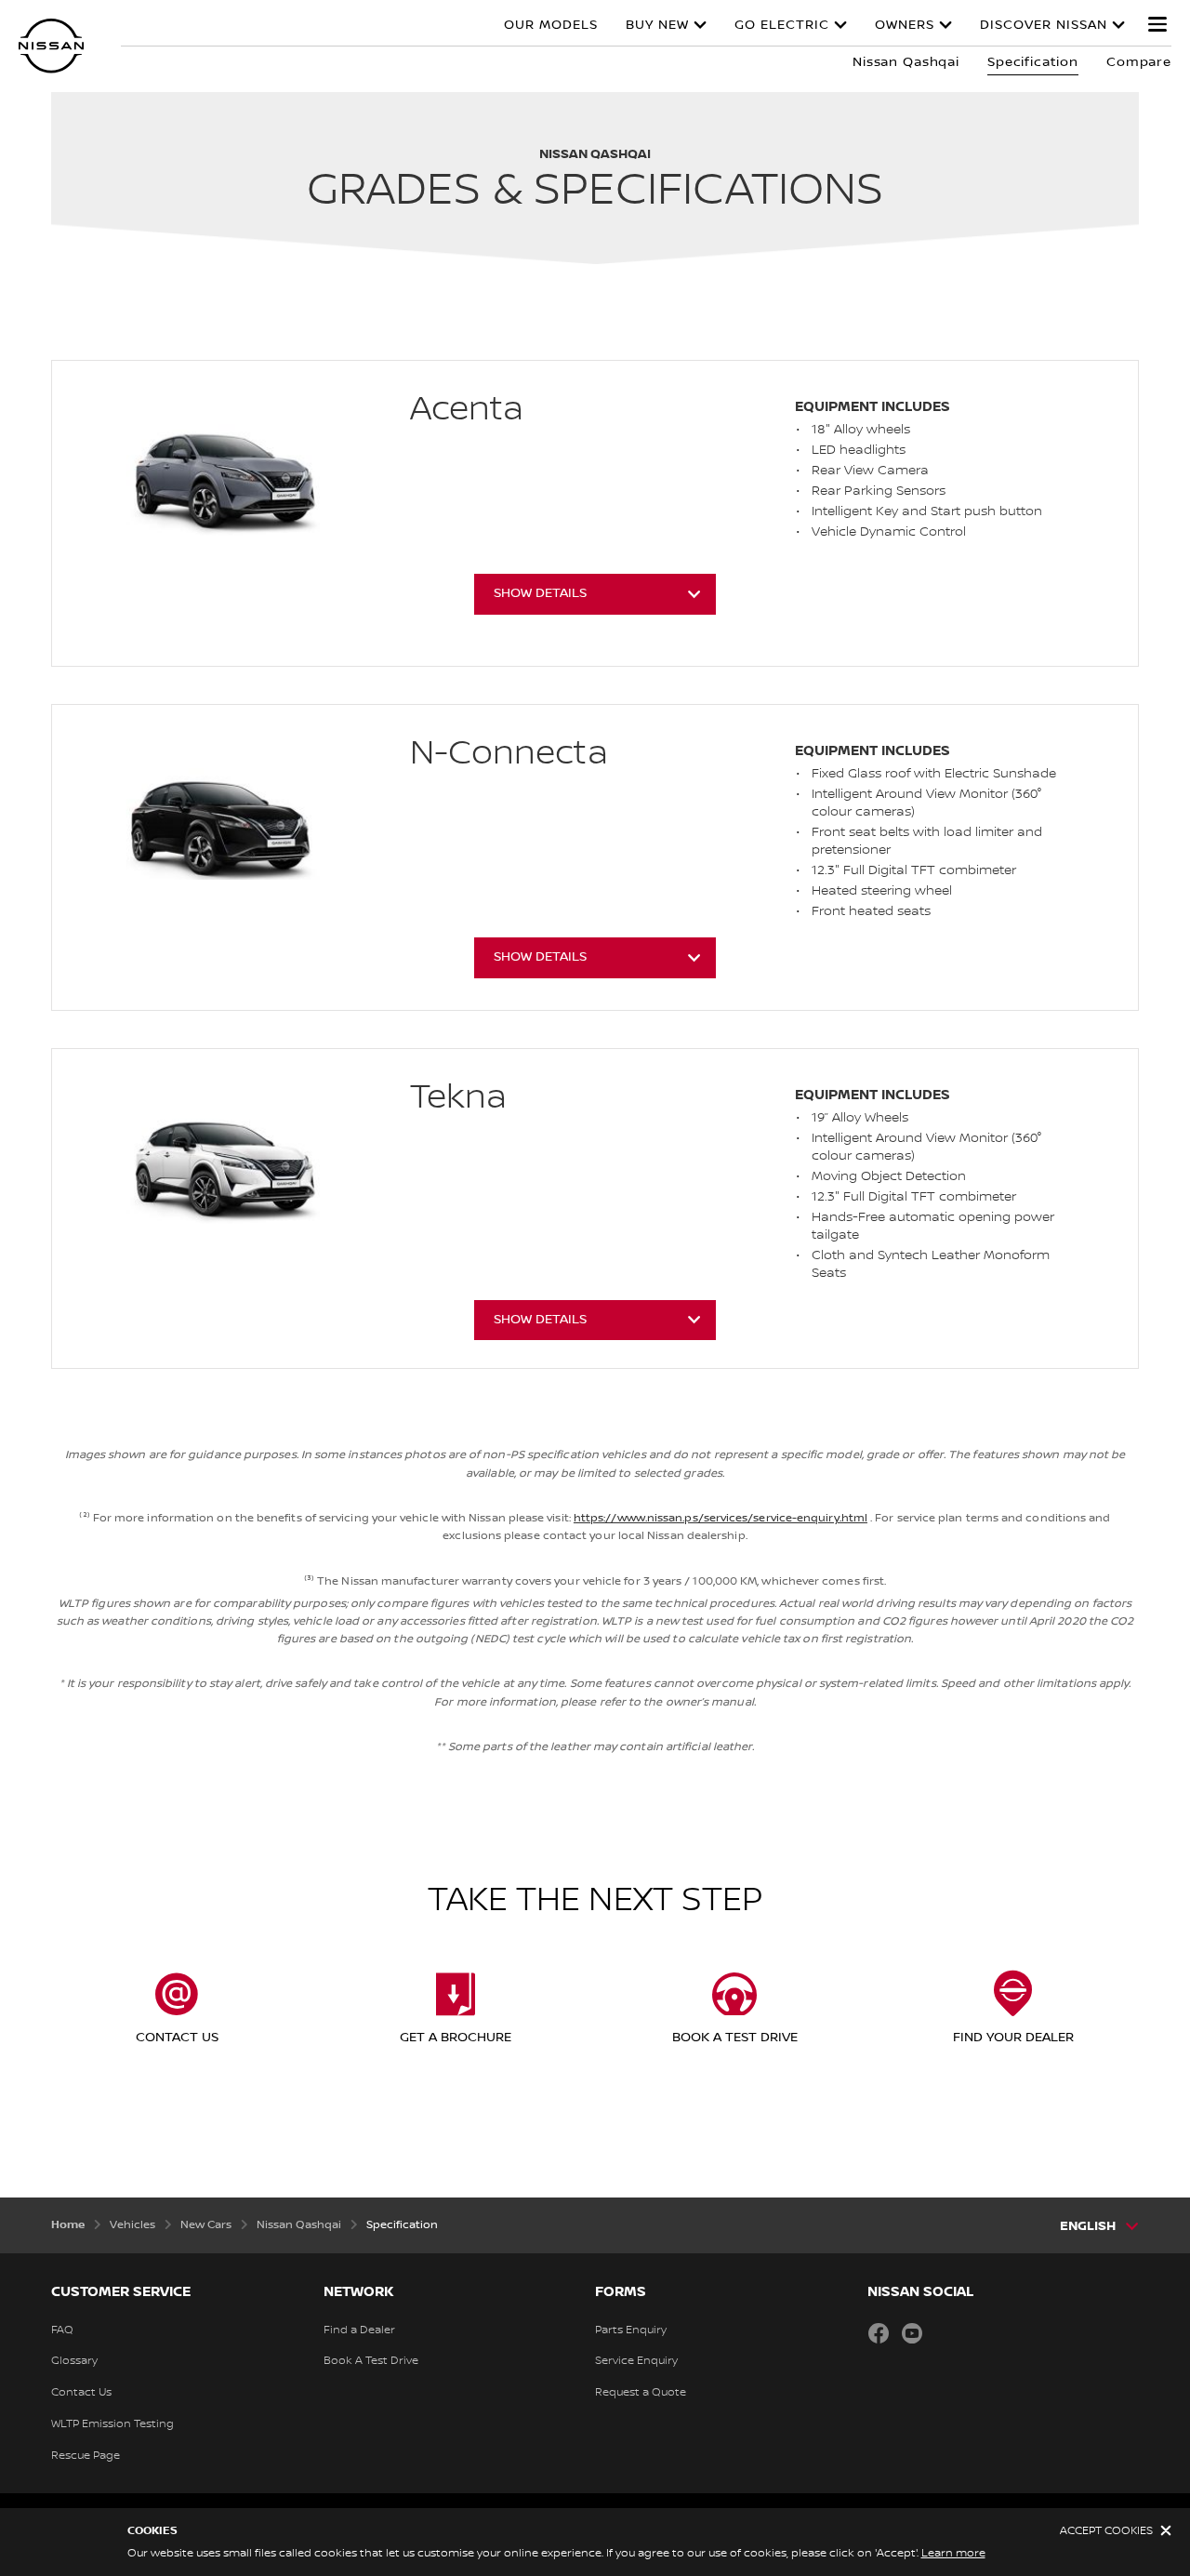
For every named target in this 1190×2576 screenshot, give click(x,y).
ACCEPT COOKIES (1106, 2531)
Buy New (657, 25)
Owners (905, 25)
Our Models (551, 25)
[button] (1157, 24)
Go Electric (782, 25)
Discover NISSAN (1044, 25)
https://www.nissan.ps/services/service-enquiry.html (721, 1518)
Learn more (953, 2553)
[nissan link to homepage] (51, 46)
